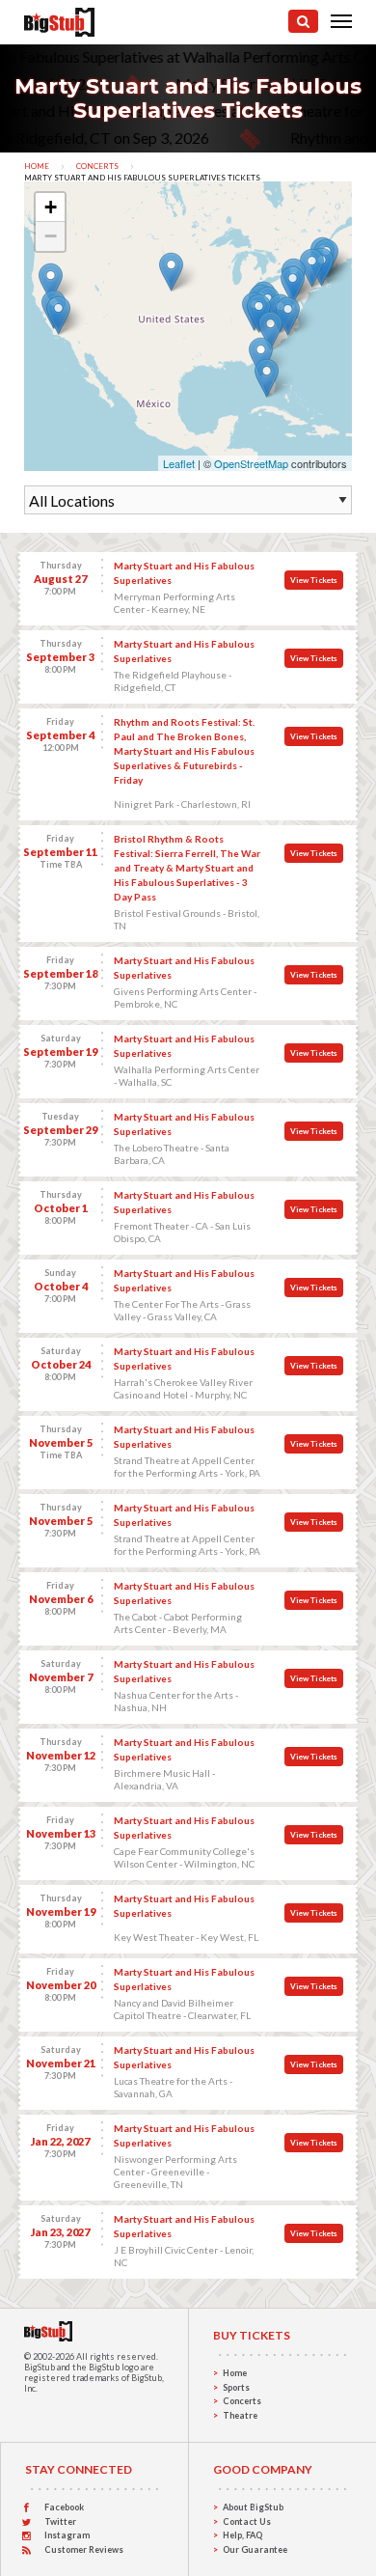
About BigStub (253, 2507)
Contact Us (247, 2521)
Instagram (67, 2535)
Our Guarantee (255, 2549)
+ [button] (51, 207)
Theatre (240, 2415)
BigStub (40, 2367)
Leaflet (179, 463)
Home (37, 166)
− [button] (51, 236)
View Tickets (314, 580)
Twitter (60, 2521)
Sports (236, 2387)
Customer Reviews (84, 2549)
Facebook (64, 2507)
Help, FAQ (242, 2535)
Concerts (97, 166)
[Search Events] (303, 21)
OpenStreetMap (251, 463)
